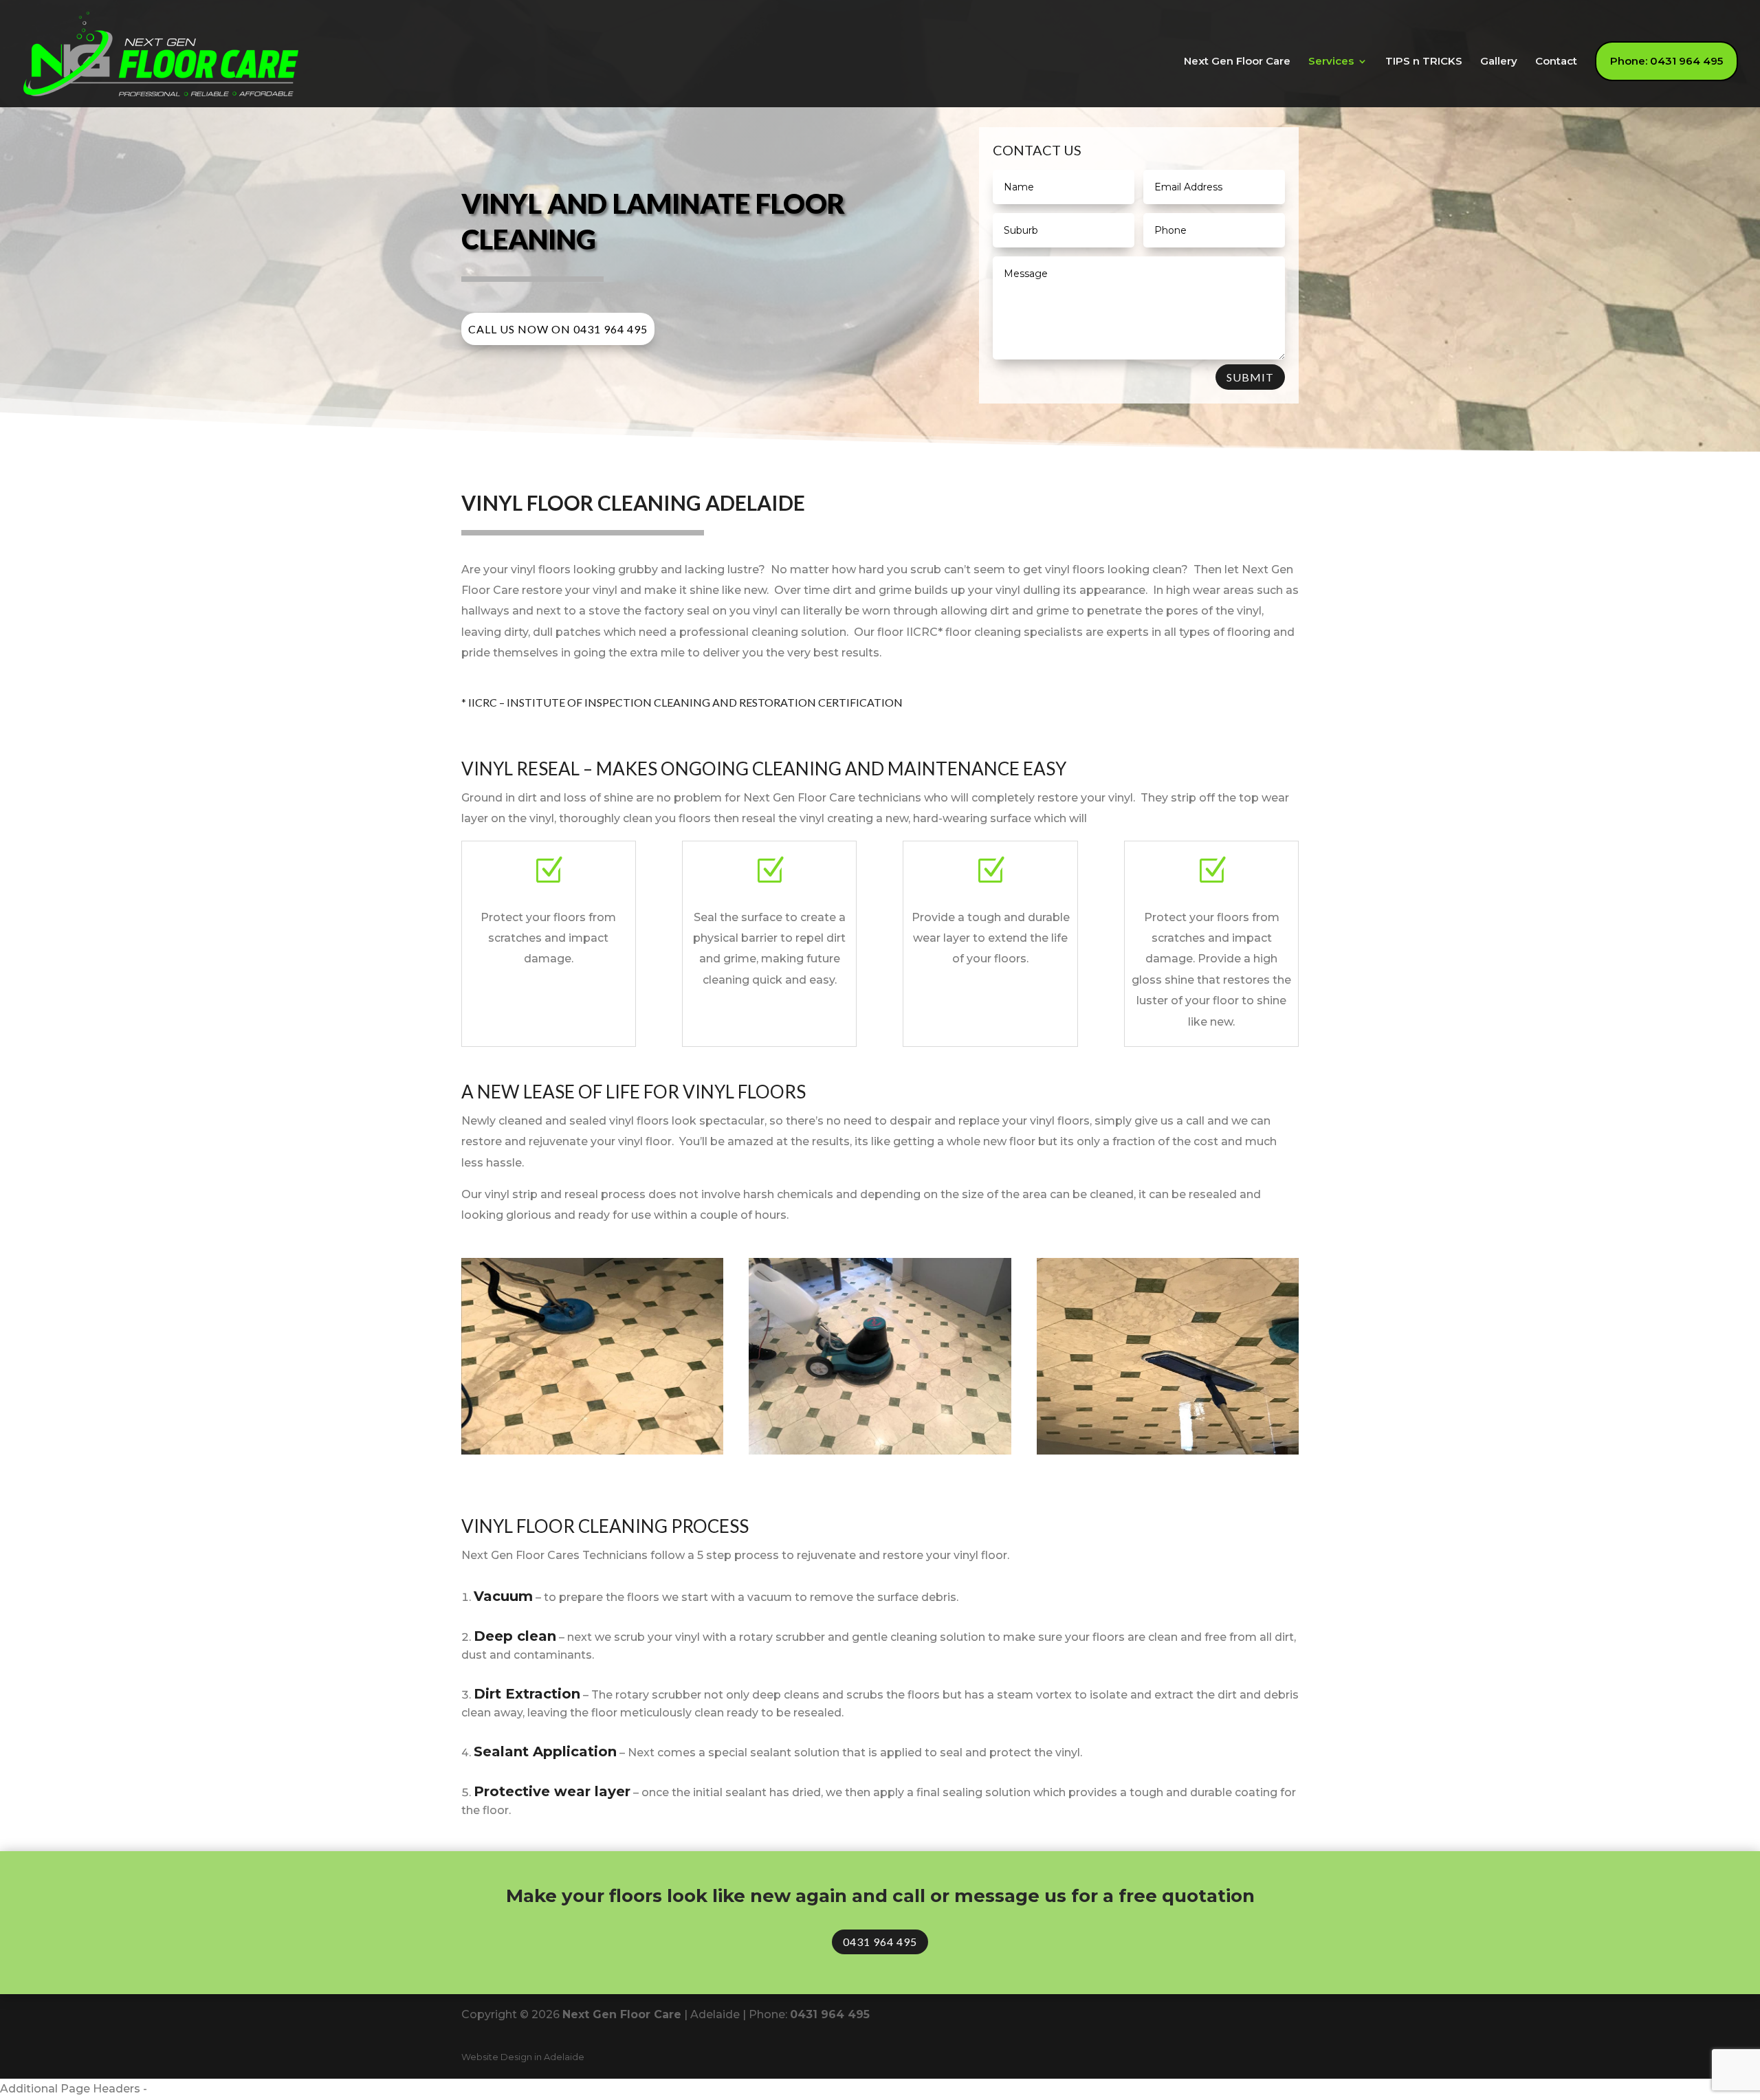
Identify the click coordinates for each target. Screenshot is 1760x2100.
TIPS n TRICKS (1424, 62)
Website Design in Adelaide (523, 2057)
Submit (1250, 377)
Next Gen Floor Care (1237, 62)
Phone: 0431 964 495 (1666, 61)
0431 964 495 (880, 1942)
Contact (1556, 62)
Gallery (1499, 62)
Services (1331, 62)
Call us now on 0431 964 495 (558, 329)
